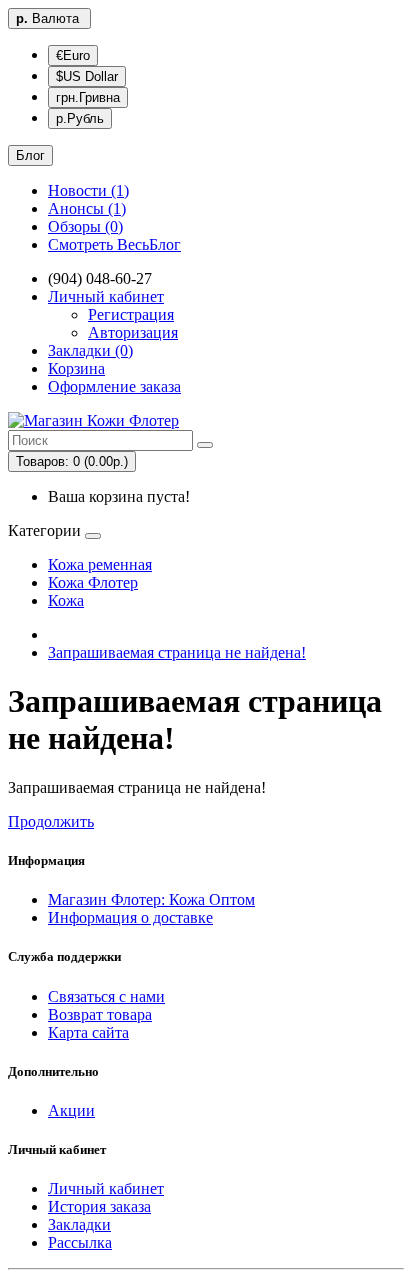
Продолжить (51, 821)
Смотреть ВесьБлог (114, 244)
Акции (71, 1110)
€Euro (73, 55)
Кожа (66, 600)
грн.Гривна (88, 97)
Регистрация (131, 314)
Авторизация (133, 332)
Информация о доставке (130, 917)
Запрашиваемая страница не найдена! (177, 652)
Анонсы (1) (87, 208)
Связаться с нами (106, 996)
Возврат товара (100, 1014)
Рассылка (80, 1242)
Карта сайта (88, 1032)
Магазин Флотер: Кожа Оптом (151, 899)
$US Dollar (87, 76)
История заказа (99, 1206)
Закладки (79, 1224)
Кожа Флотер (93, 582)
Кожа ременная (100, 564)
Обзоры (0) (85, 226)
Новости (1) (88, 190)
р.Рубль (80, 118)
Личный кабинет (106, 1188)
